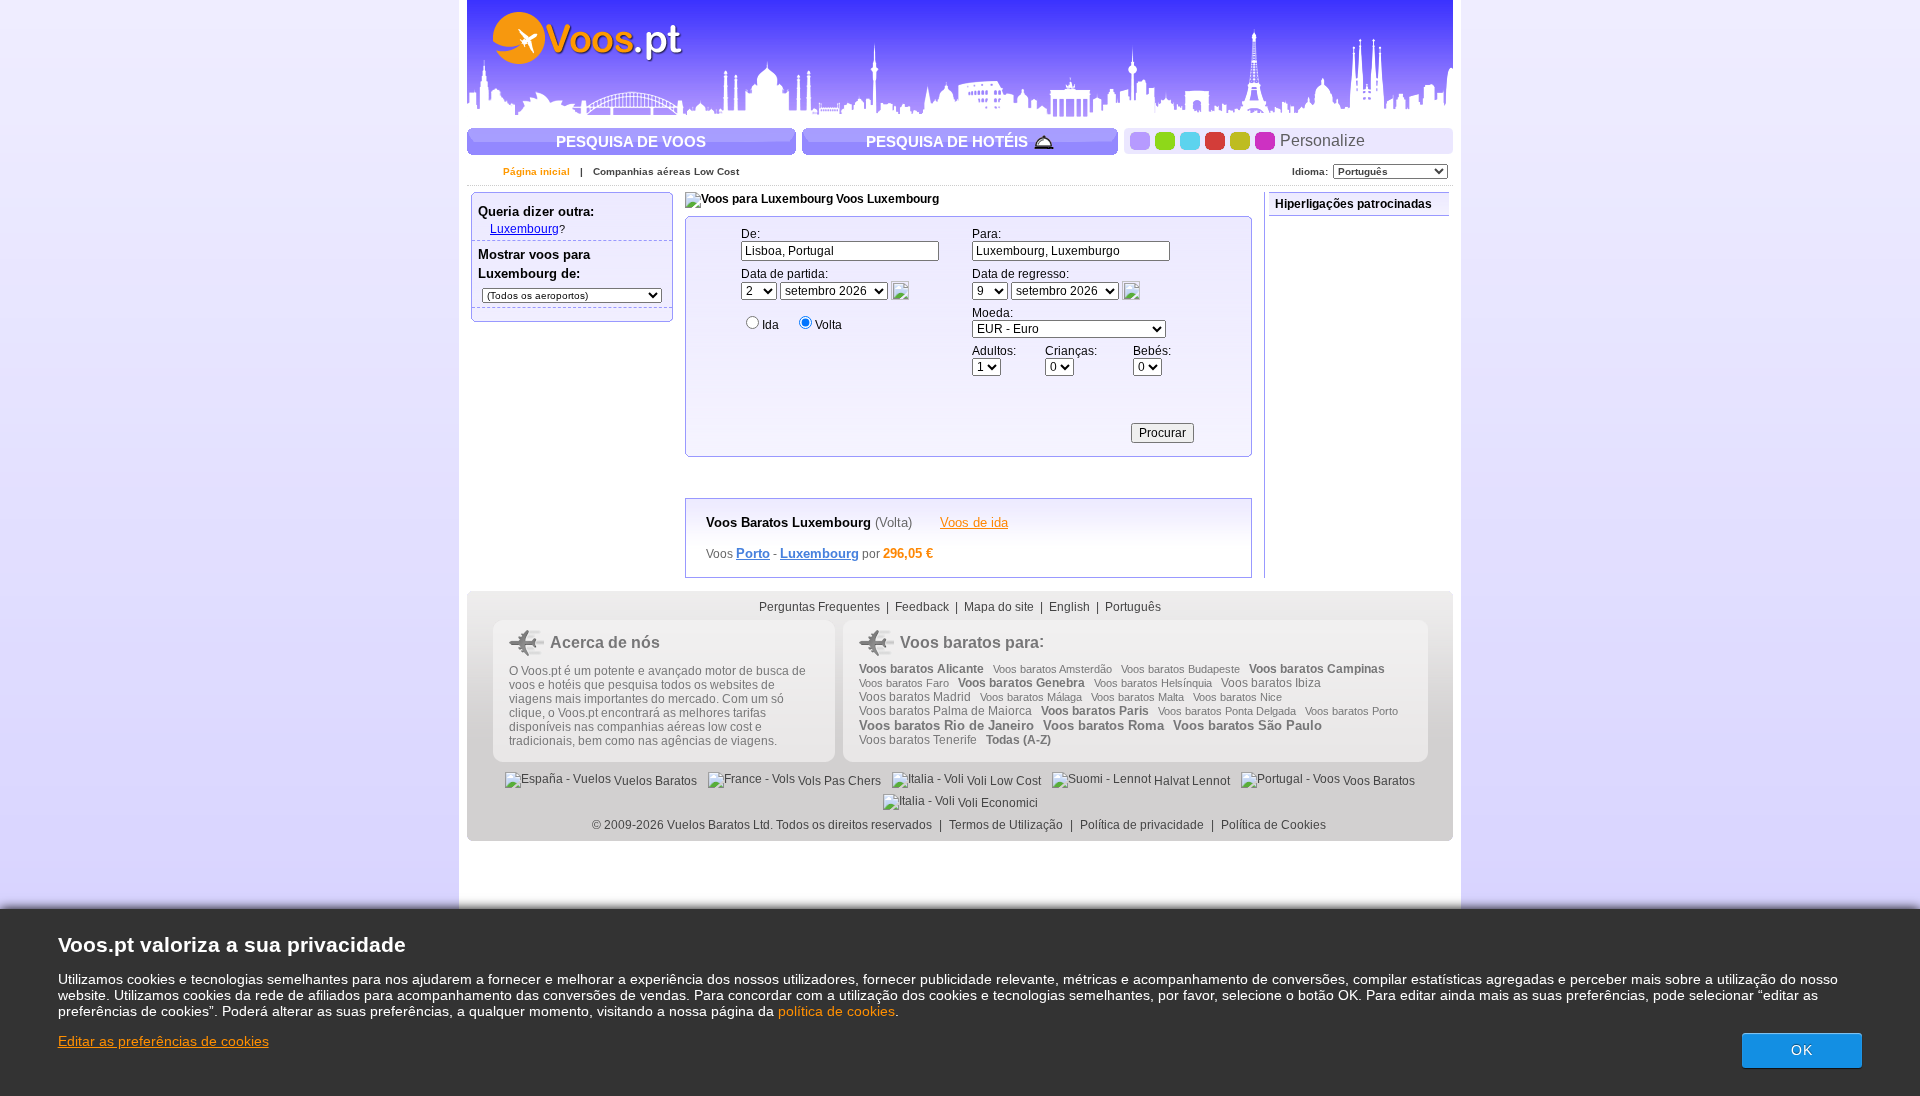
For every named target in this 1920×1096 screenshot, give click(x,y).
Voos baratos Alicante (921, 669)
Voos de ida (974, 522)
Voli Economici (996, 803)
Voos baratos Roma (1103, 725)
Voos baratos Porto (1351, 711)
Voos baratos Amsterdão (1052, 669)
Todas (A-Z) (1018, 740)
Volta (828, 325)
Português (1133, 607)
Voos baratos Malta (1137, 697)
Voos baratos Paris (1095, 711)
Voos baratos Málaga (1031, 697)
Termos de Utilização (1006, 825)
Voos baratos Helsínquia (1153, 683)
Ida (770, 325)
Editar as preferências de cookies (163, 1041)
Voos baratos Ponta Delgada (1227, 711)
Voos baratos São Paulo (1247, 725)
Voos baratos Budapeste (1180, 669)
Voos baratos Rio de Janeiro (946, 725)
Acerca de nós (605, 642)
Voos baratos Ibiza (1271, 683)
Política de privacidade (1142, 825)
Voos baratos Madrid (915, 697)
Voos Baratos (1377, 781)
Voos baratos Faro (904, 683)
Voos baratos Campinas (1317, 669)
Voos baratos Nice (1237, 697)
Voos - (782, 554)
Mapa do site (999, 607)
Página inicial (536, 171)
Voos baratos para (969, 642)
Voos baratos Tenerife (918, 740)
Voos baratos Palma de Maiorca (945, 711)
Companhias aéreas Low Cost (666, 171)
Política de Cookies (1275, 825)
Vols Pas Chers (838, 781)
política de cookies (836, 1011)
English (1069, 607)
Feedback (922, 607)
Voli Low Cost (1002, 781)
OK (1802, 1050)
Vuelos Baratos (654, 781)
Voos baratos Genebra (1021, 683)
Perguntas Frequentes (819, 607)
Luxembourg (524, 229)
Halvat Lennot (1190, 781)
